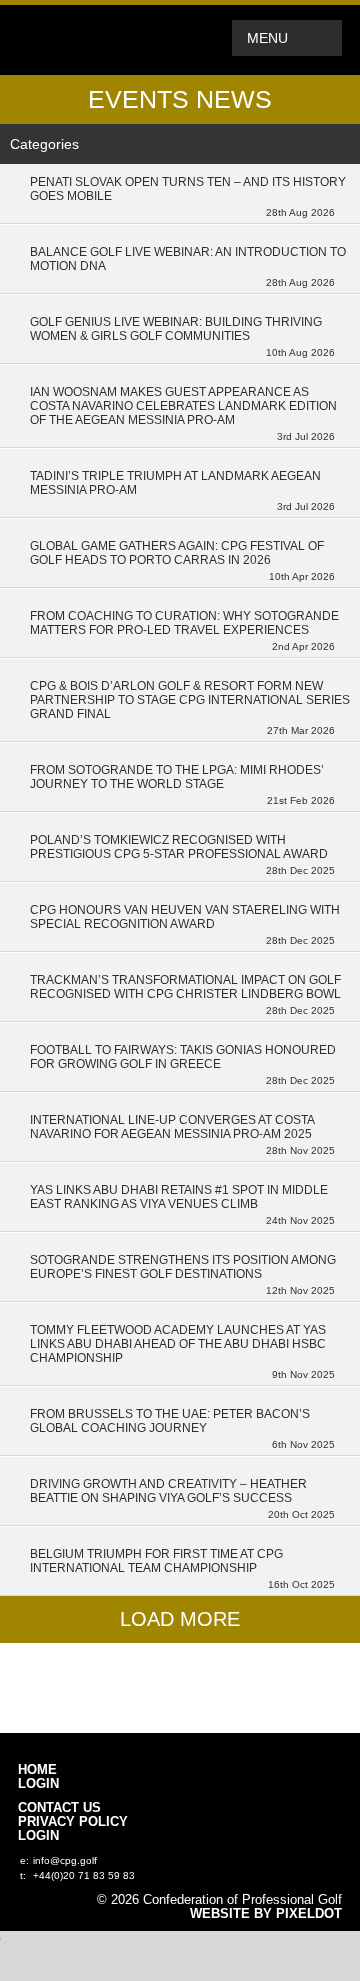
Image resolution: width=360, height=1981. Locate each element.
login (38, 1784)
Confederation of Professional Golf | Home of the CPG (83, 40)
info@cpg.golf (65, 1860)
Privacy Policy (73, 1822)
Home (37, 1770)
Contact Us (59, 1808)
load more (180, 1619)
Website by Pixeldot (266, 1914)
